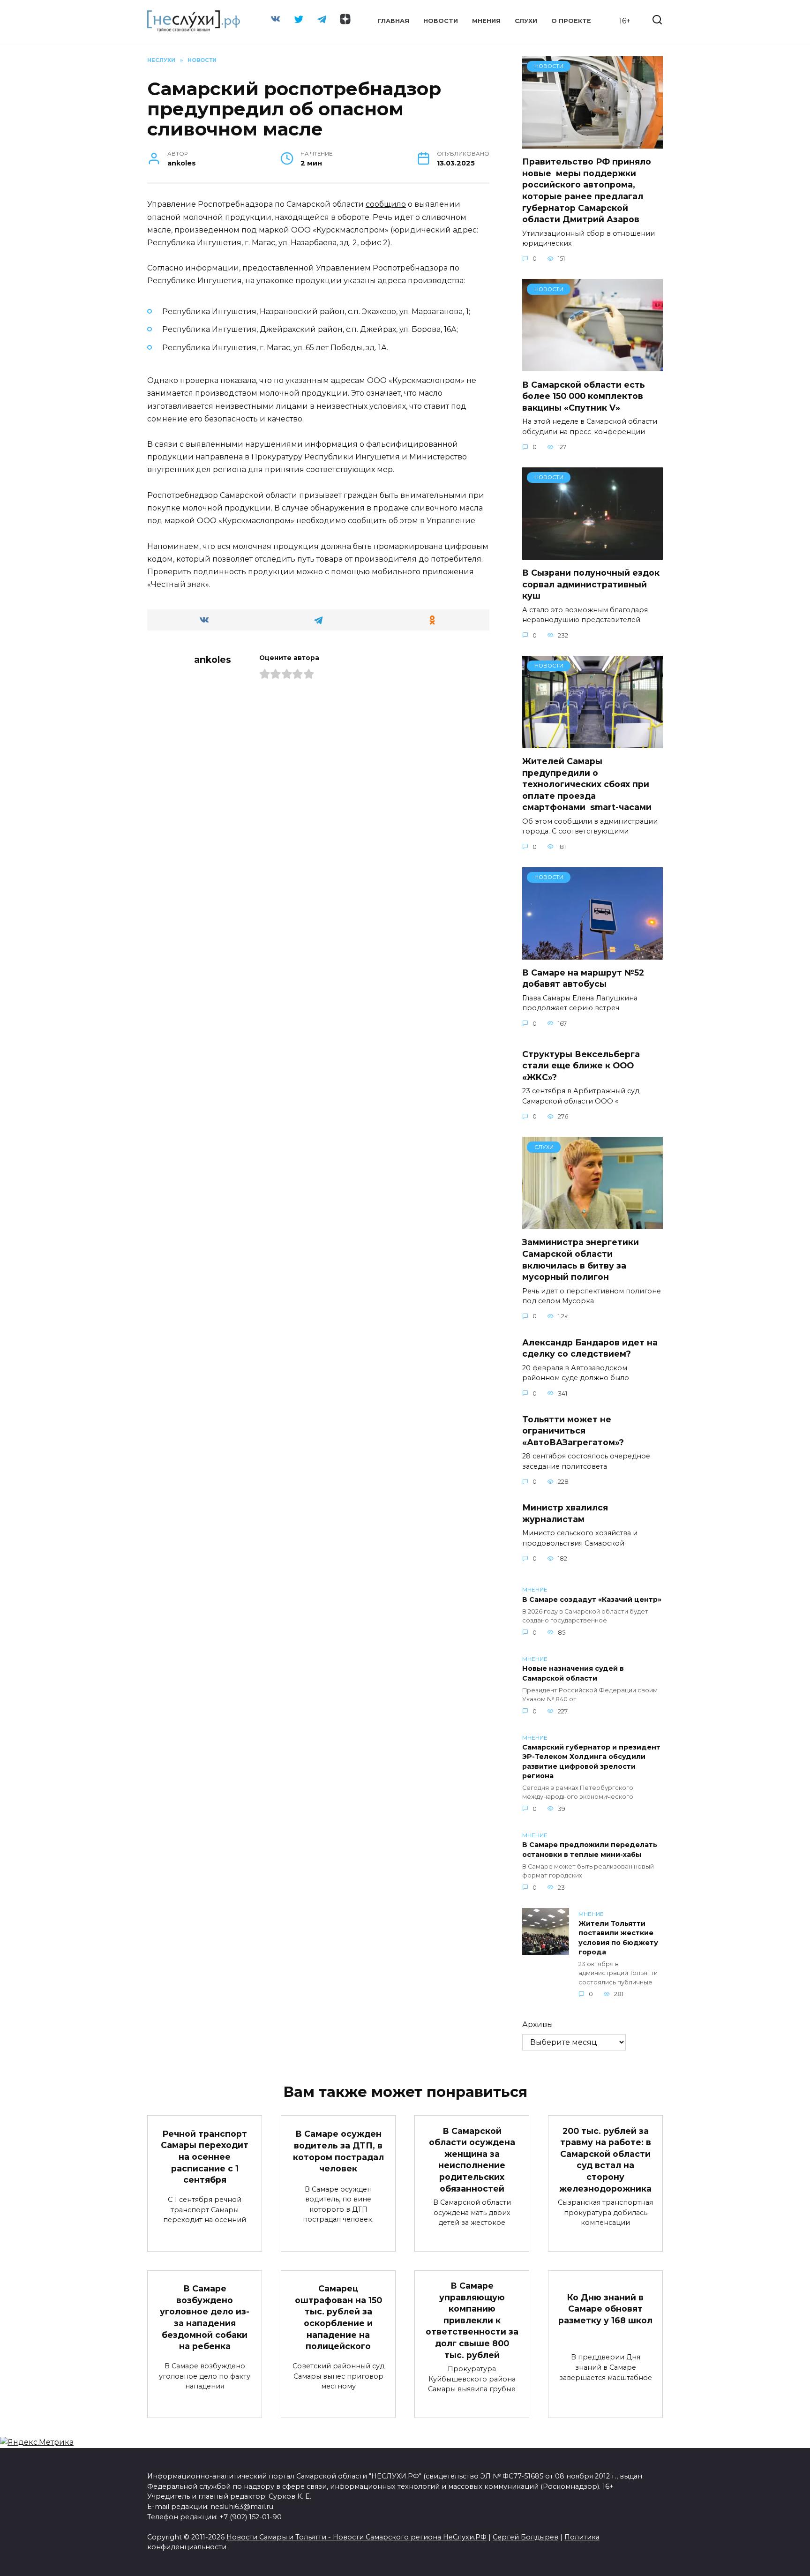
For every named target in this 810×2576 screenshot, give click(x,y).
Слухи (526, 21)
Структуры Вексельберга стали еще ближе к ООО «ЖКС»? (581, 1066)
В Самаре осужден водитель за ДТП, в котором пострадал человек (338, 2151)
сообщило (386, 204)
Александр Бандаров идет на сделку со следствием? (590, 1348)
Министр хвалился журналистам (565, 1513)
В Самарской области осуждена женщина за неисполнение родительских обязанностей (472, 2159)
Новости (441, 21)
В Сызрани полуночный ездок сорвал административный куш (591, 584)
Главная (394, 21)
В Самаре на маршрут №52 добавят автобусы (583, 978)
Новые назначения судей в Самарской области (573, 1674)
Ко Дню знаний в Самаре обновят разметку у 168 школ (605, 2308)
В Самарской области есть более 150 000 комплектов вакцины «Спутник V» (584, 396)
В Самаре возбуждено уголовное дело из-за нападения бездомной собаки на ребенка (205, 2317)
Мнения (486, 21)
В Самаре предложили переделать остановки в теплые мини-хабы (590, 1850)
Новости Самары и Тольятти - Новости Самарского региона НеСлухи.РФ (356, 2537)
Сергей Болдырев (525, 2537)
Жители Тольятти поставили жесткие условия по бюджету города (618, 1938)
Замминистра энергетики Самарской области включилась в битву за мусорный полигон (581, 1259)
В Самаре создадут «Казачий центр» (592, 1600)
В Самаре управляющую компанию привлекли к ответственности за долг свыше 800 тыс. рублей (472, 2320)
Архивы (538, 2024)
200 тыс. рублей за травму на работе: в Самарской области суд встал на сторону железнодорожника (605, 2159)
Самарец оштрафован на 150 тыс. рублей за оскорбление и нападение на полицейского (338, 2317)
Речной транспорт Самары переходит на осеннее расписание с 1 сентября (205, 2156)
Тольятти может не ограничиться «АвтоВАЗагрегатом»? (573, 1431)
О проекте (571, 21)
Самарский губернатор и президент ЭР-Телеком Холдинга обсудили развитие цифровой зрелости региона (591, 1762)
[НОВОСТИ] (592, 143)
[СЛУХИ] (592, 1223)
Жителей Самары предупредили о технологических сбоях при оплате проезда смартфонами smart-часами (587, 784)
